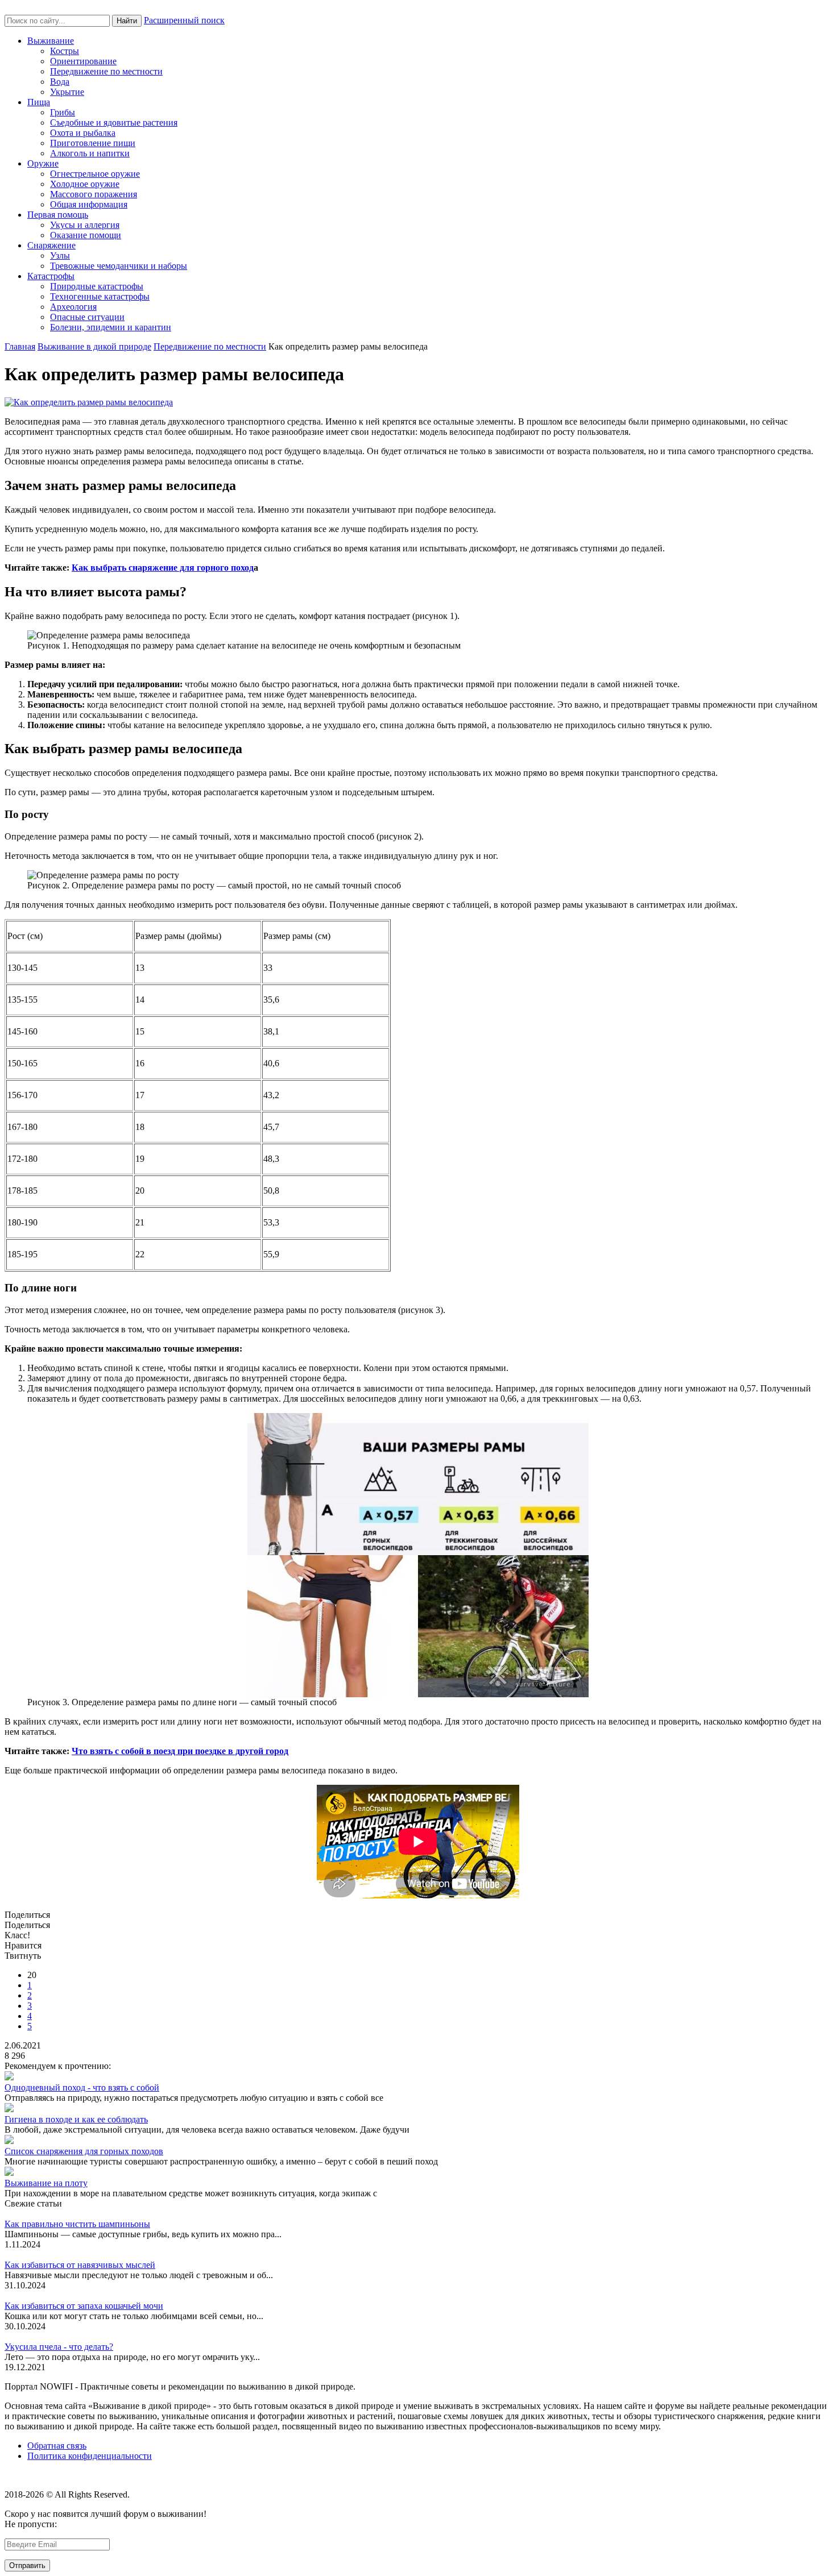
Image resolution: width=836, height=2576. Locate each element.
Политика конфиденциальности (90, 2456)
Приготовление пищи (93, 143)
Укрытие (67, 92)
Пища (39, 102)
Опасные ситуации (87, 317)
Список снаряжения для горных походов (84, 2151)
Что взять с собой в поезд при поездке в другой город (180, 1751)
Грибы (63, 112)
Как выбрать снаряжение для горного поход (163, 568)
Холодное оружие (85, 184)
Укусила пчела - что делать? (59, 2347)
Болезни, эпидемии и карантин (111, 327)
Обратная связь (57, 2446)
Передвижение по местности (106, 71)
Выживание (51, 41)
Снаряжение (51, 245)
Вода (60, 82)
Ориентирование (83, 61)
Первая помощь (58, 215)
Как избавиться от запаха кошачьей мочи (84, 2306)
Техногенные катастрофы (100, 296)
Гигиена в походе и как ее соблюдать (76, 2119)
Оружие (43, 163)
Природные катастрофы (97, 286)
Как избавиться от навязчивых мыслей (80, 2265)
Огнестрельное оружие (95, 174)
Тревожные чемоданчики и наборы (119, 266)
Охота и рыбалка (83, 133)
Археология (73, 307)
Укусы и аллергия (85, 225)
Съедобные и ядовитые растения (114, 122)
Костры (65, 51)
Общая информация (89, 204)
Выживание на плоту (46, 2183)
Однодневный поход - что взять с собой (82, 2087)
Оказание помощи (86, 235)
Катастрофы (51, 276)
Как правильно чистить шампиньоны (77, 2224)
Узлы (60, 255)
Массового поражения (94, 194)
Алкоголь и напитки (90, 153)
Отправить (27, 2565)
